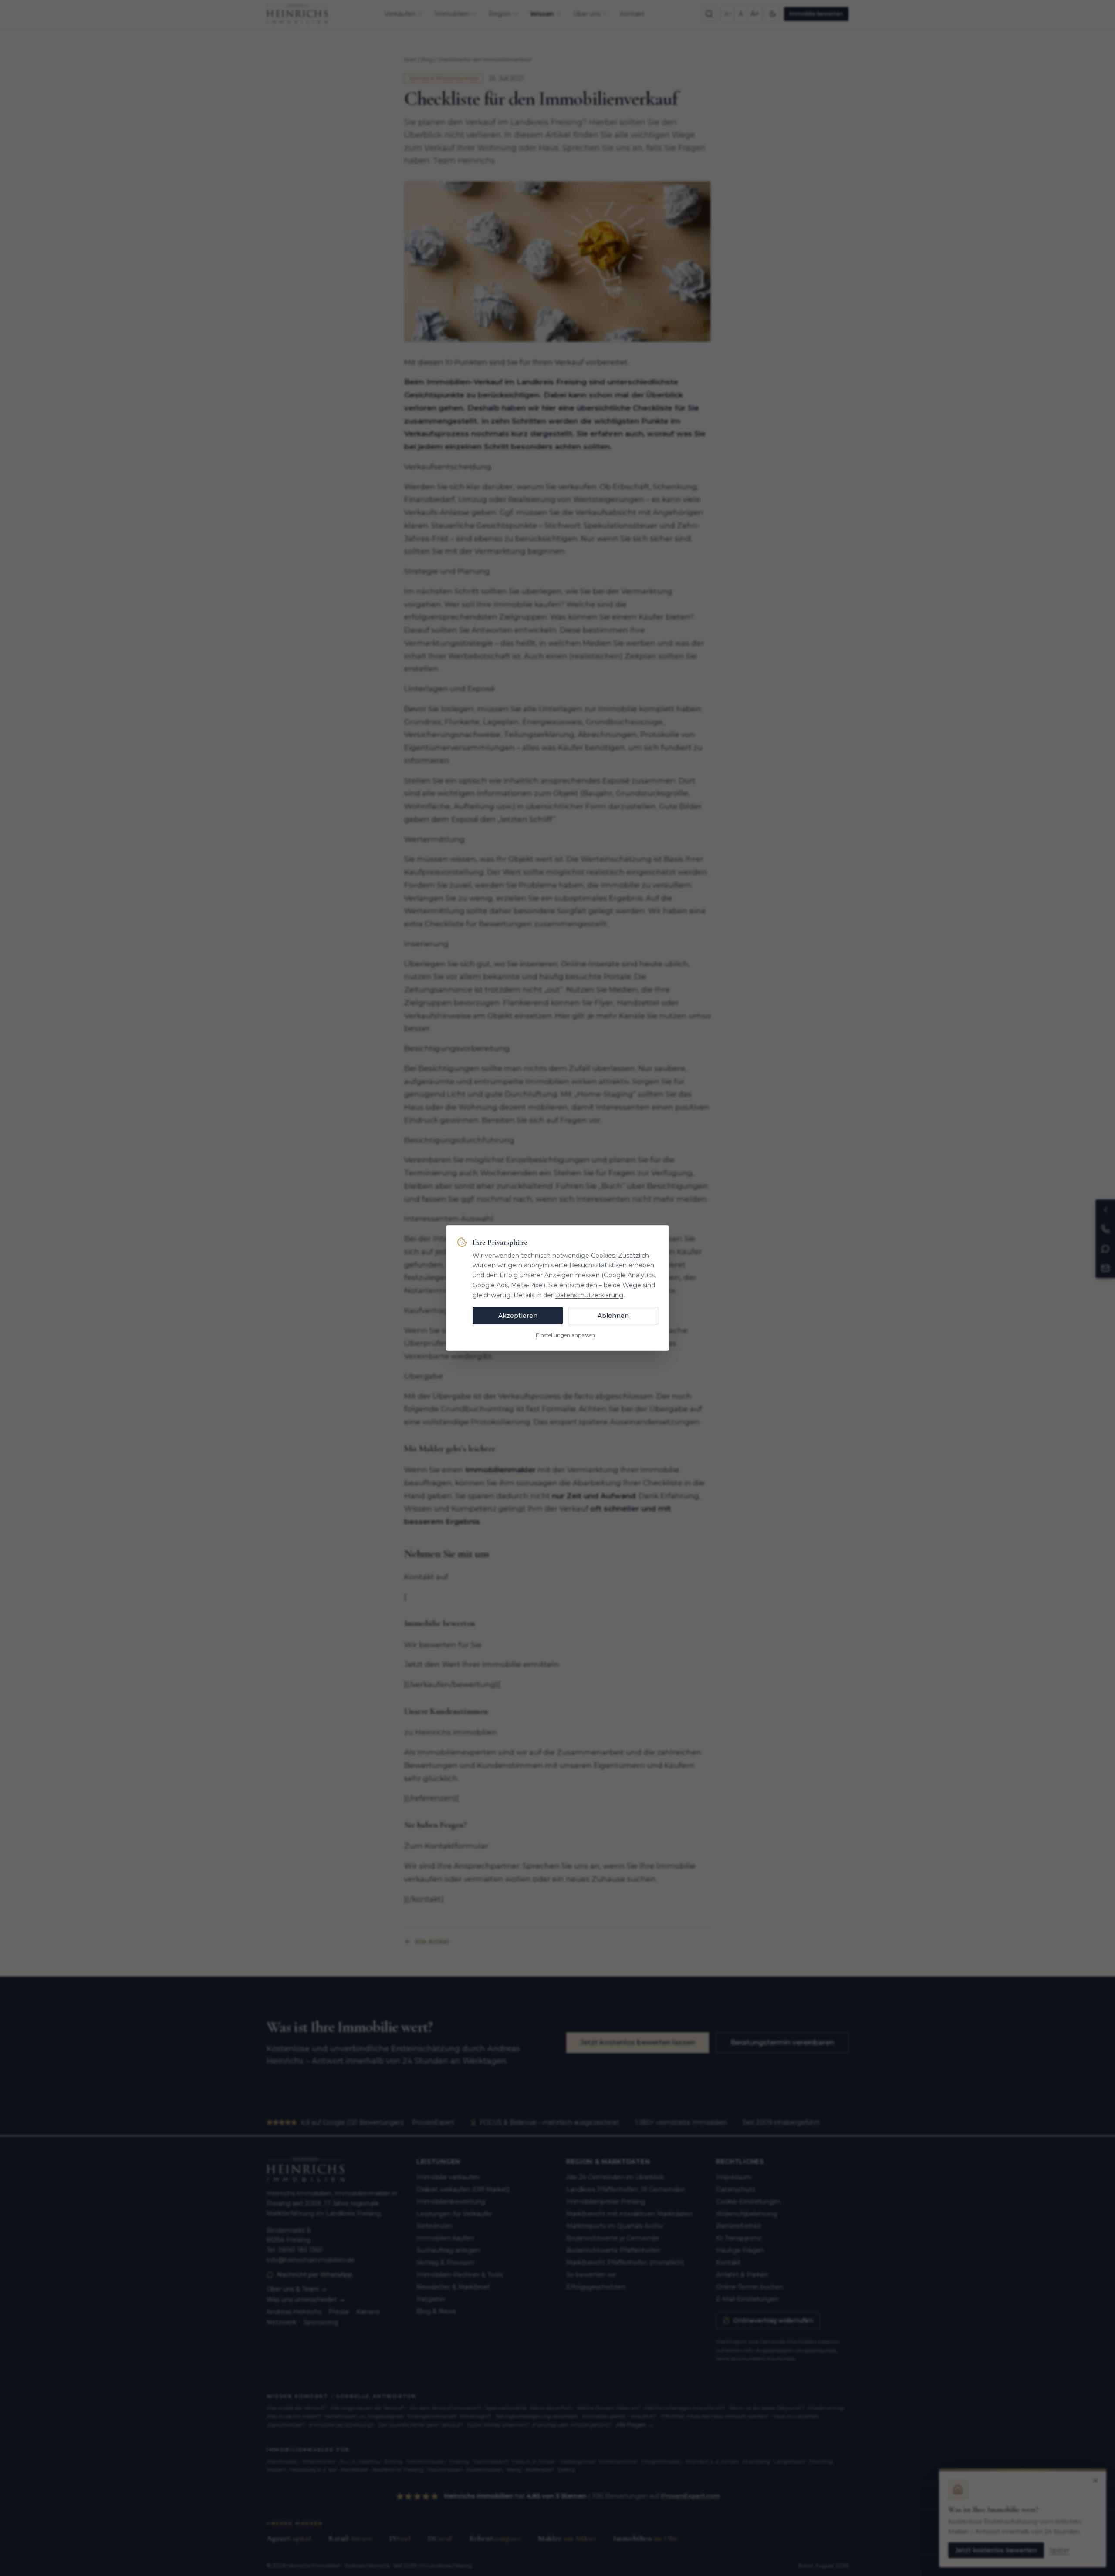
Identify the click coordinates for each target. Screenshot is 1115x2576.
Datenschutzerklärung (589, 1295)
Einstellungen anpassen (565, 1335)
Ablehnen (613, 1316)
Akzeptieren (518, 1316)
